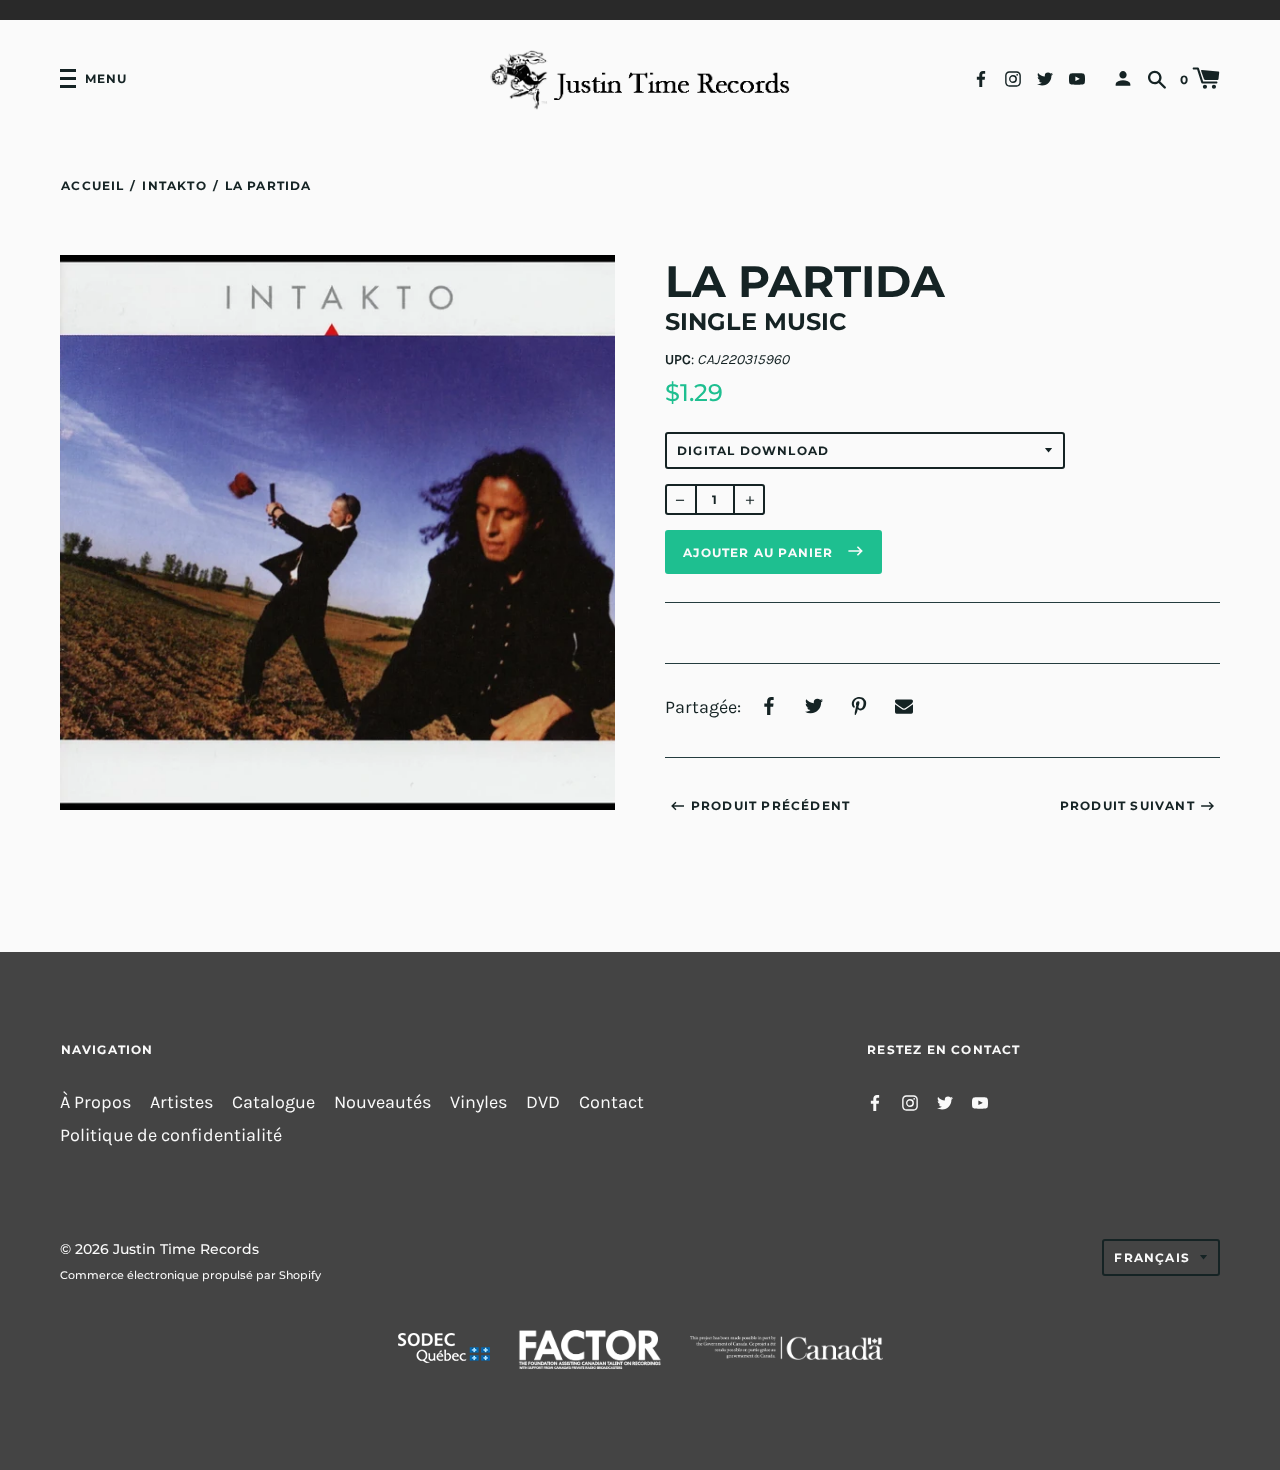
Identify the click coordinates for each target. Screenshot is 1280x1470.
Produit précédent (770, 805)
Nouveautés (382, 1102)
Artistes (181, 1102)
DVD (543, 1102)
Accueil (92, 185)
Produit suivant (1127, 805)
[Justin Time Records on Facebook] (981, 77)
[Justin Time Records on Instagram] (1013, 77)
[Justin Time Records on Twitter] (1045, 77)
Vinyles (478, 1102)
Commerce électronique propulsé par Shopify (190, 1275)
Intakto (174, 185)
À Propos (95, 1102)
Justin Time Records (186, 1249)
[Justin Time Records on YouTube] (1077, 77)
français (1152, 1257)
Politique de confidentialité (171, 1135)
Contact (611, 1102)
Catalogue (273, 1102)
